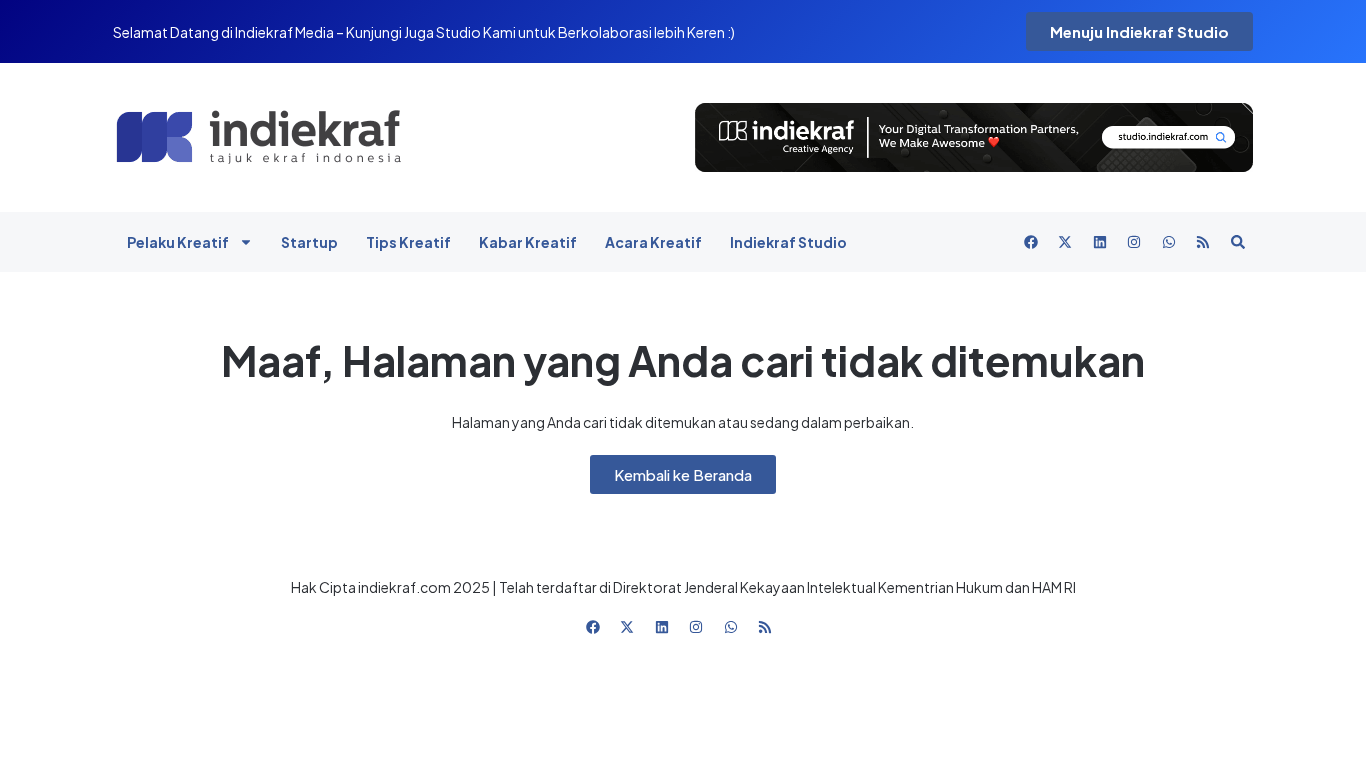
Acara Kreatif (653, 242)
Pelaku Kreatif (178, 242)
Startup (309, 242)
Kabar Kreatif (528, 242)
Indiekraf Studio (788, 242)
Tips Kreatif (408, 242)
